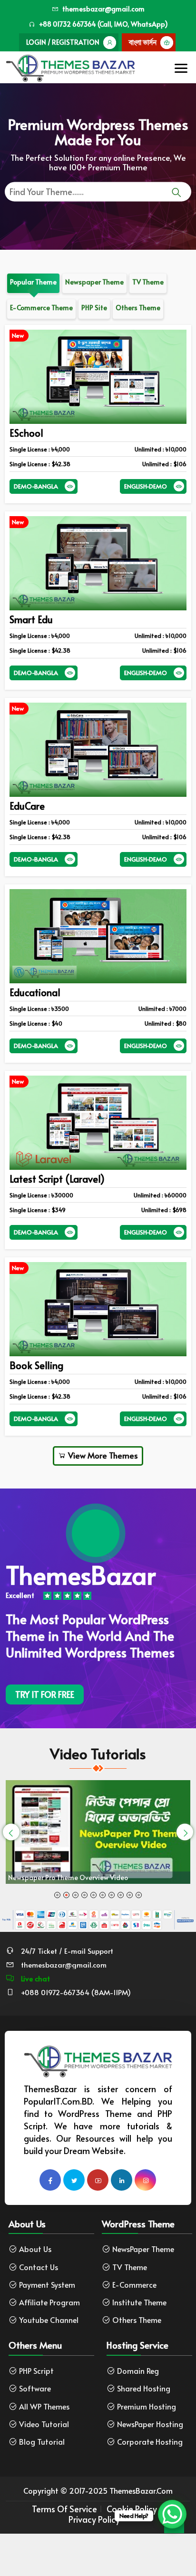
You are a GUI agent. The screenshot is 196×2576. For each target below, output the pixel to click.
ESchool (26, 433)
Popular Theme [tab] (33, 282)
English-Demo (146, 486)
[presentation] (11, 1832)
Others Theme (137, 2320)
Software (35, 2388)
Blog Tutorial (42, 2442)
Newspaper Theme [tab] (94, 282)
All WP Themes (44, 2406)
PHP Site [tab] (94, 308)
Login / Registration (63, 42)
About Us (35, 2249)
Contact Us (39, 2267)
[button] (57, 1895)
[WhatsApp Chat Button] (172, 2514)
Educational (35, 992)
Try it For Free (45, 1694)
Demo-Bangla (36, 486)
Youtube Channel (49, 2320)
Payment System (47, 2285)
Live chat (34, 1978)
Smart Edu (31, 619)
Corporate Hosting (150, 2442)
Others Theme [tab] (138, 308)
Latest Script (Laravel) (57, 1179)
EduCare (27, 806)
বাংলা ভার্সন (143, 42)
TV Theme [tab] (148, 282)
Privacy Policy (94, 2519)
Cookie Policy (132, 2509)
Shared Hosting (144, 2388)
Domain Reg (138, 2371)
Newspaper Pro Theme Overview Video (68, 1877)
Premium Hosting (147, 2406)
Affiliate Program (49, 2302)
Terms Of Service (64, 2509)
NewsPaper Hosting (150, 2424)
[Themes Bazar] (70, 65)
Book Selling (36, 1365)
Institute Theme (139, 2302)
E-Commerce (134, 2285)
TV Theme (130, 2267)
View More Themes (102, 1455)
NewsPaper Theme (143, 2249)
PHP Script (36, 2371)
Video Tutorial (44, 2424)
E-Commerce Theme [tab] (41, 308)
